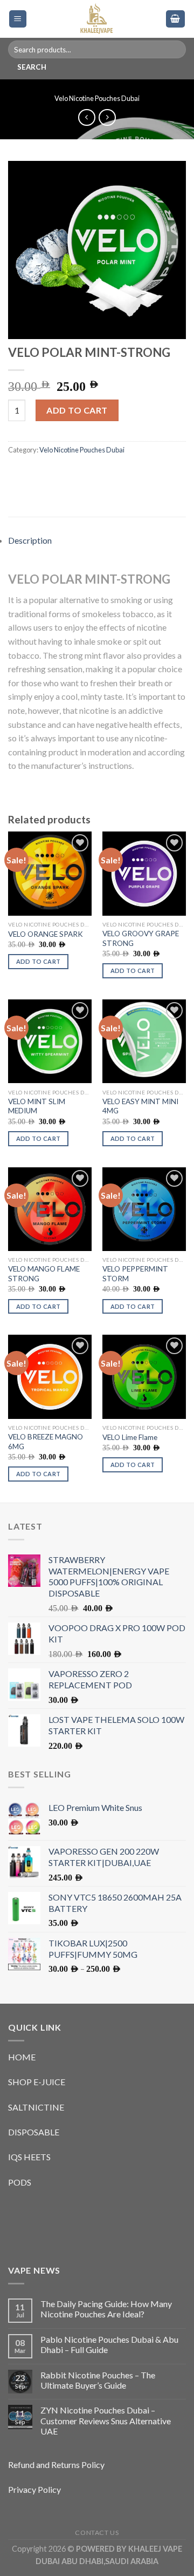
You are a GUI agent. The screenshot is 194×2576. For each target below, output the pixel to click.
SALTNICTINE (36, 2107)
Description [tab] (30, 540)
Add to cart (77, 410)
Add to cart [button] (39, 961)
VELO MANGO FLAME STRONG (44, 1274)
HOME (22, 2057)
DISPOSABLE (34, 2132)
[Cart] (176, 19)
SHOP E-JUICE (37, 2082)
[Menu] (18, 19)
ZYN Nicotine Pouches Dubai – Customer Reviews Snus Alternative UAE (106, 2420)
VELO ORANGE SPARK (46, 934)
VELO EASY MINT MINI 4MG (140, 1106)
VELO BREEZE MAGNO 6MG (46, 1442)
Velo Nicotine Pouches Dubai (97, 98)
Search (32, 67)
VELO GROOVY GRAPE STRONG (141, 938)
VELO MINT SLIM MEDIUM (37, 1106)
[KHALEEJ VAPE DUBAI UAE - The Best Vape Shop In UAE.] (96, 19)
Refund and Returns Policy (56, 2465)
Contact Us (97, 2533)
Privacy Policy (34, 2489)
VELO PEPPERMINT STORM (135, 1274)
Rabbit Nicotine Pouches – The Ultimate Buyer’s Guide (98, 2380)
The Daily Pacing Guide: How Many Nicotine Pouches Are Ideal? (106, 2309)
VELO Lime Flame (130, 1437)
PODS (20, 2182)
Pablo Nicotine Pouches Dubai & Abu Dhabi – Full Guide (109, 2344)
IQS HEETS (29, 2157)
